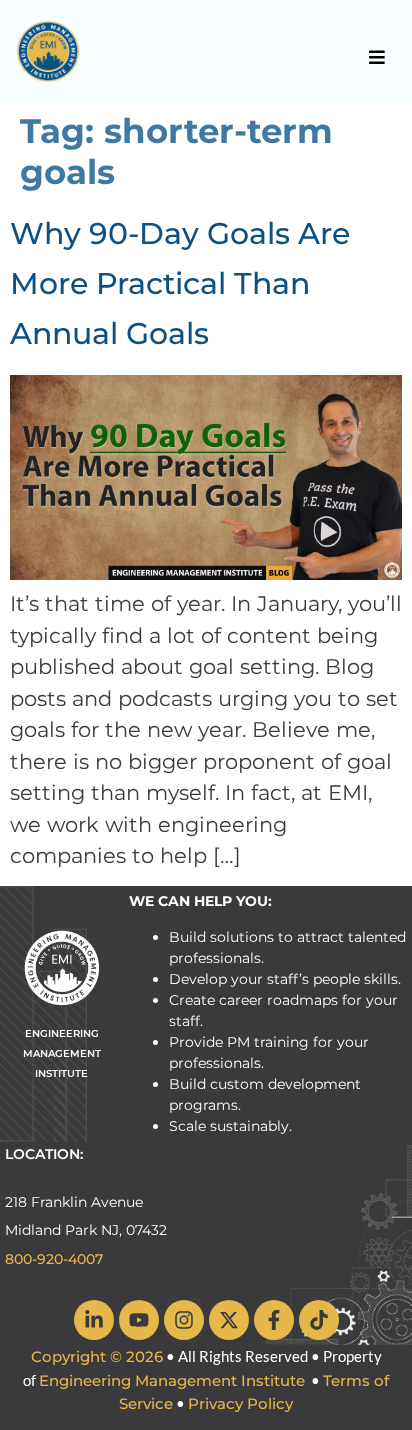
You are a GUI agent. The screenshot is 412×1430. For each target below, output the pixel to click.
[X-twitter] (229, 1320)
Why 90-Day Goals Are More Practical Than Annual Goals (180, 283)
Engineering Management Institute (172, 1380)
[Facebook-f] (274, 1320)
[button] (377, 57)
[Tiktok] (319, 1320)
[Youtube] (139, 1320)
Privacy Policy (240, 1403)
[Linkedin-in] (94, 1320)
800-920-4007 (54, 1259)
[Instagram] (184, 1320)
